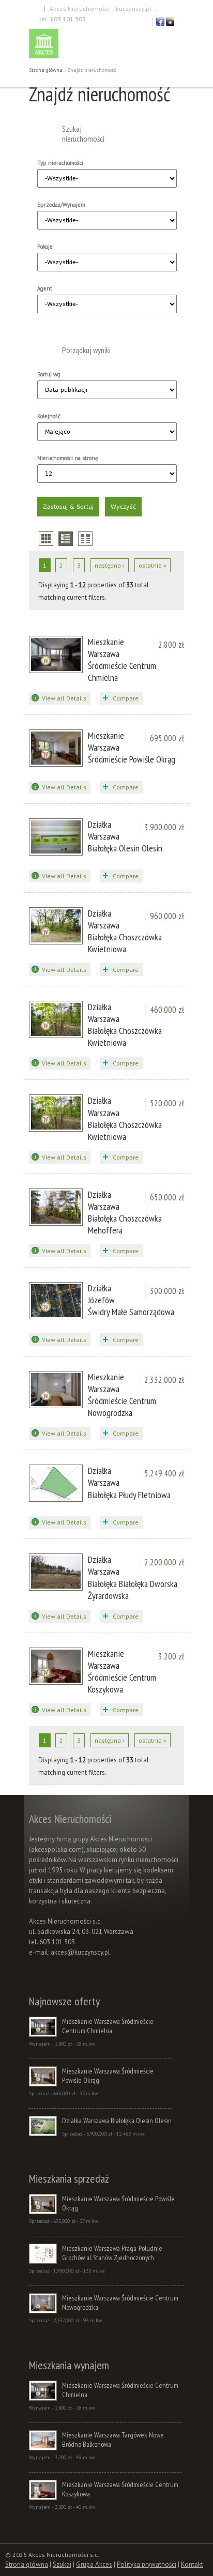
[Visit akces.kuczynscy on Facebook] (160, 24)
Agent (45, 288)
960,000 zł (167, 916)
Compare (126, 698)
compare (85, 539)
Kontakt (192, 2564)
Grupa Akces (94, 2564)
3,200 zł (171, 1656)
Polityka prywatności (147, 2564)
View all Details (64, 698)
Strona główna (46, 70)
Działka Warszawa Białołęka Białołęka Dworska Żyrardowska (133, 1577)
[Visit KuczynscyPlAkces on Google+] (170, 24)
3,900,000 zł (164, 827)
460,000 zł (167, 1010)
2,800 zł (171, 645)
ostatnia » (153, 565)
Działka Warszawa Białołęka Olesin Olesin (117, 2121)
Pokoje (45, 247)
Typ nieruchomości (60, 163)
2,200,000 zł (164, 1562)
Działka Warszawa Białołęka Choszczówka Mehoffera (125, 1212)
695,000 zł (167, 738)
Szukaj (62, 2564)
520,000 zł (167, 1103)
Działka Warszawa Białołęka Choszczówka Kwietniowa (125, 931)
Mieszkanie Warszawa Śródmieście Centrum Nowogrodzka (122, 1395)
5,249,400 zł (164, 1473)
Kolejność (49, 416)
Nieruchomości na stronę (68, 458)
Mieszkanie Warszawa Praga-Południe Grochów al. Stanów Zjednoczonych (112, 2253)
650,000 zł (167, 1197)
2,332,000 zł (164, 1380)
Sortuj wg (49, 374)
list (66, 539)
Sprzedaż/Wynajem (61, 205)
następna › (110, 565)
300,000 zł (167, 1291)
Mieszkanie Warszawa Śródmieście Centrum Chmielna (122, 660)
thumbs (46, 539)
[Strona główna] (106, 45)
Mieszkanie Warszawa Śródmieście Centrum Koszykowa (122, 1671)
